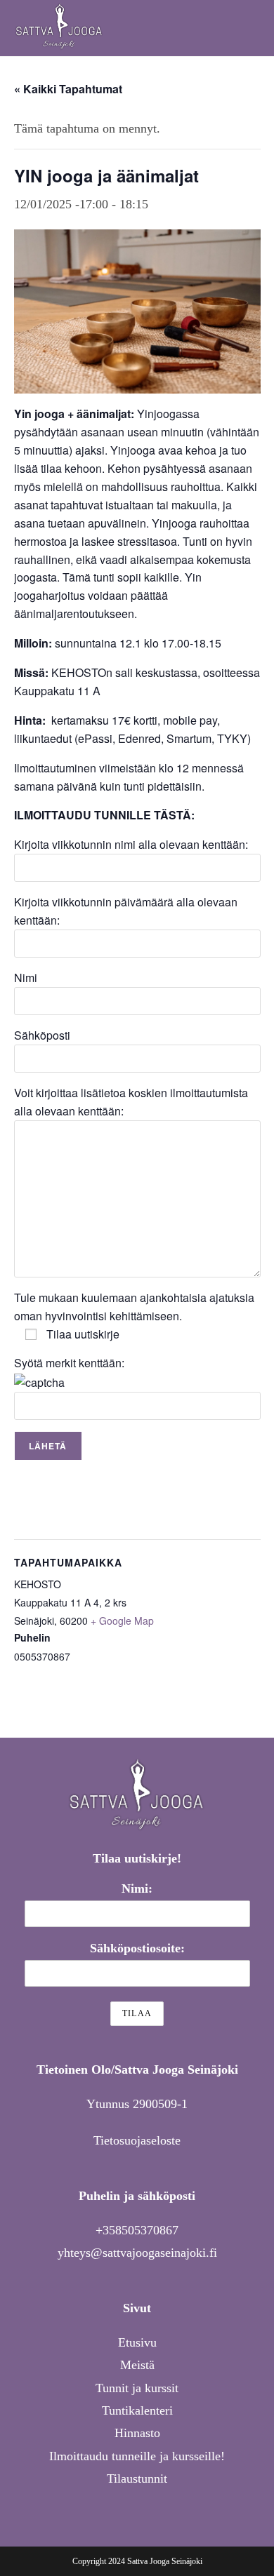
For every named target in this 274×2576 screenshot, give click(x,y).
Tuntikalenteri (137, 2410)
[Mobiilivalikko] (256, 28)
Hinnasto (137, 2433)
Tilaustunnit (137, 2478)
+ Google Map (122, 1621)
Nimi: (137, 1889)
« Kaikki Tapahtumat (68, 89)
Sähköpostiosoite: (137, 1948)
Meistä (137, 2365)
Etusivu (137, 2342)
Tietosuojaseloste (137, 2140)
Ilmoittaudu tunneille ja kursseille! (137, 2456)
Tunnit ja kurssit (137, 2388)
